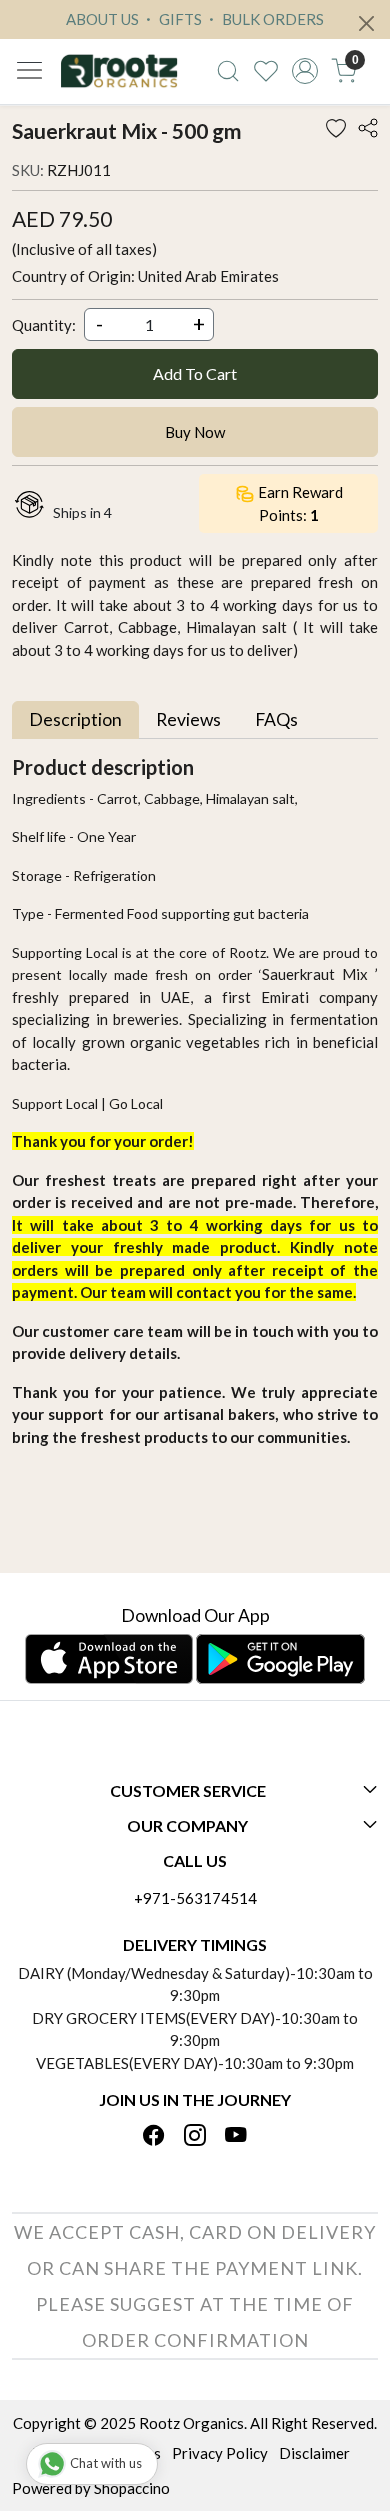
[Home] (119, 71)
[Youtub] (236, 2137)
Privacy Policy (220, 2453)
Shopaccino (132, 2488)
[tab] (75, 719)
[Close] (366, 23)
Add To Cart (195, 373)
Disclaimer (314, 2453)
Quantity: (44, 325)
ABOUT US (102, 19)
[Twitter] (195, 2137)
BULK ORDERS (271, 19)
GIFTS (179, 19)
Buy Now (195, 432)
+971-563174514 (195, 1898)
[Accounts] (305, 71)
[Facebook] (154, 2137)
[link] (227, 71)
